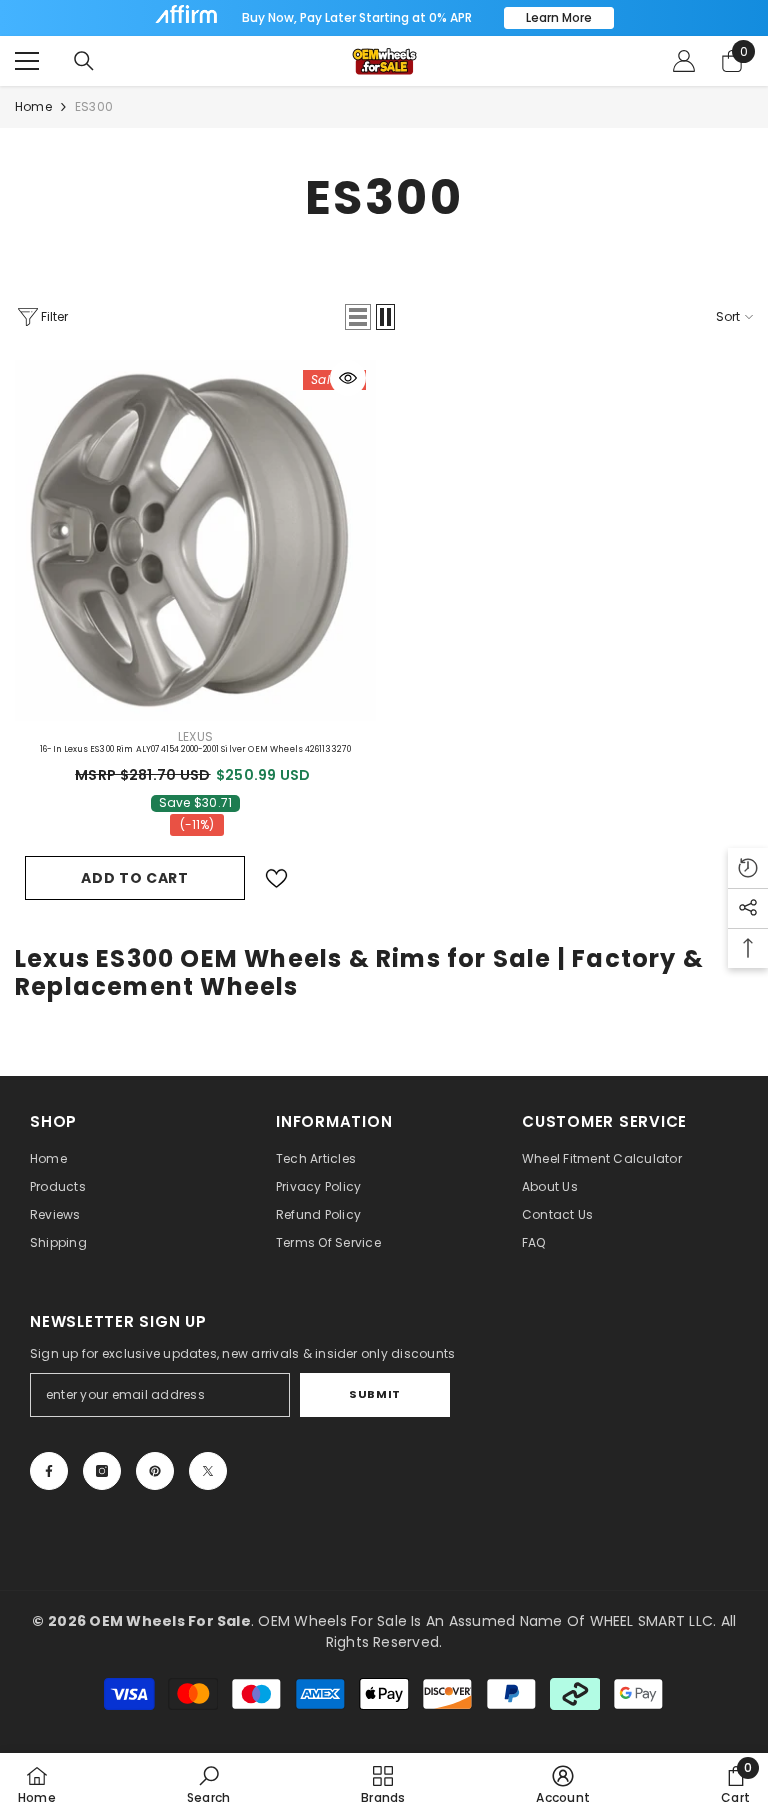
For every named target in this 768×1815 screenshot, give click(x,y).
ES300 (94, 106)
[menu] (27, 61)
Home (33, 106)
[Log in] (684, 61)
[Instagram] (102, 1471)
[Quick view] (348, 378)
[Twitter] (208, 1471)
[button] (358, 317)
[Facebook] (49, 1471)
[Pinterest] (155, 1471)
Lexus (195, 736)
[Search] (84, 61)
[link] (208, 1784)
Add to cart (135, 878)
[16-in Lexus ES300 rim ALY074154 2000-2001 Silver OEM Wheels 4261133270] (195, 540)
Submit (374, 1394)
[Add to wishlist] (276, 878)
